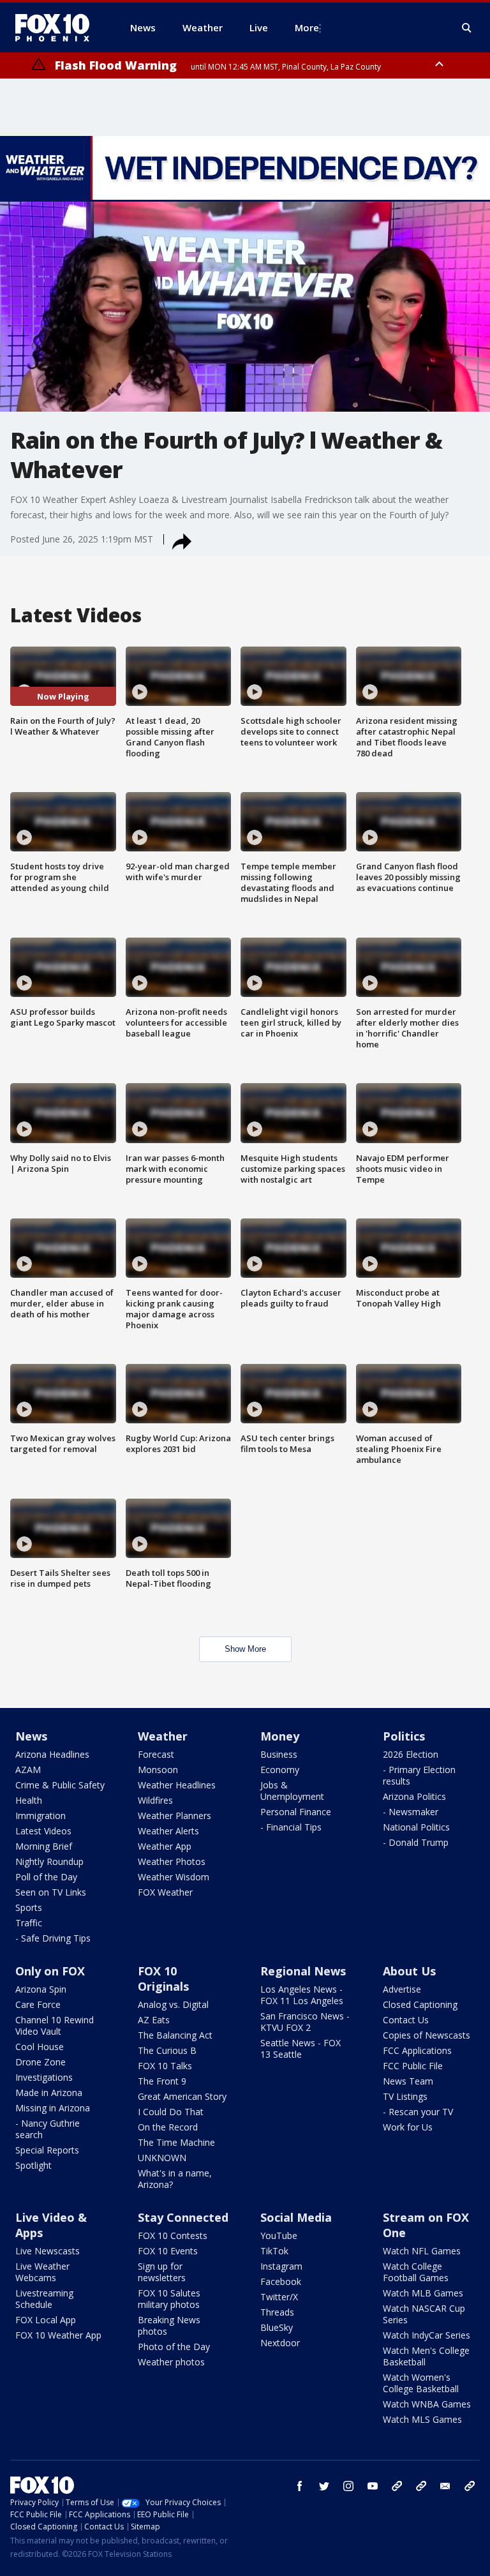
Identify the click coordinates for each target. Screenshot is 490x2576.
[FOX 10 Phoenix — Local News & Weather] (57, 27)
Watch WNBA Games (427, 2404)
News (31, 1736)
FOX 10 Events (168, 2251)
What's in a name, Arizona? (175, 2179)
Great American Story (182, 2096)
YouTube (279, 2235)
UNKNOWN (162, 2158)
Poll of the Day (46, 1877)
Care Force (38, 2004)
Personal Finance (296, 1812)
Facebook (281, 2281)
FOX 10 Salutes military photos (169, 2299)
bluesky (421, 2486)
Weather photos (171, 2362)
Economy (280, 1770)
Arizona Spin (41, 1989)
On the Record (168, 2127)
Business (279, 1754)
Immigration (41, 1816)
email (445, 2486)
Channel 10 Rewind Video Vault (55, 2026)
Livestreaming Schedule (44, 2299)
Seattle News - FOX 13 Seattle (301, 2048)
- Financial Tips (291, 1827)
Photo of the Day (174, 2347)
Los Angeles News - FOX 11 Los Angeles (302, 1995)
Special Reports (47, 2150)
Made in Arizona (49, 2093)
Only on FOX (50, 1971)
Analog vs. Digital (173, 2004)
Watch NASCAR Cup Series (424, 2314)
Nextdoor (280, 2343)
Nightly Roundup (49, 1861)
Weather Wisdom (174, 1877)
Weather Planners (174, 1816)
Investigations (44, 2077)
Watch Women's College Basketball (421, 2383)
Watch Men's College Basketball (426, 2356)
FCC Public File (413, 2066)
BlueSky (277, 2327)
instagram (348, 2486)
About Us (409, 1971)
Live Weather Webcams (42, 2272)
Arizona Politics (414, 1796)
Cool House (40, 2047)
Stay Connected (183, 2217)
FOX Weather (165, 1892)
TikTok (274, 2251)
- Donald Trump (416, 1842)
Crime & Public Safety (60, 1785)
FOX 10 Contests (173, 2235)
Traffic (29, 1923)
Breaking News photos (169, 2325)
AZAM (28, 1770)
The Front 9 (162, 2081)
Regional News (303, 1971)
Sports (29, 1907)
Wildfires (155, 1800)
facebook (300, 2486)
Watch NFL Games (422, 2251)
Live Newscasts (48, 2251)
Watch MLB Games (423, 2293)
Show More (245, 1649)
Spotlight (33, 2165)
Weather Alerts (168, 1831)
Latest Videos (43, 1831)
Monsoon (158, 1770)
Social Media (296, 2217)
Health (29, 1800)
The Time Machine (176, 2142)
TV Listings (405, 2096)
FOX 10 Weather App (58, 2335)
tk (397, 2486)
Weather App (165, 1846)
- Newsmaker (411, 1812)
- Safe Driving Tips (53, 1938)
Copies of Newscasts (427, 2035)
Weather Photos (172, 1861)
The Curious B (167, 2050)
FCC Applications (417, 2050)
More (307, 27)
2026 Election (411, 1754)
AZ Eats (154, 2020)
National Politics (416, 1827)
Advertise (402, 1989)
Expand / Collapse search (467, 28)
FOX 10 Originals (163, 1979)
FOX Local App (46, 2320)
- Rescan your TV (418, 2112)
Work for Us (408, 2127)
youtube (373, 2486)
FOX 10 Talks (165, 2066)
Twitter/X (279, 2297)
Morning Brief (44, 1846)
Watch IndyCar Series (427, 2335)
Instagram (281, 2266)
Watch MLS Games (422, 2419)
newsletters (470, 2486)
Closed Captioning (420, 2004)
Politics (404, 1736)
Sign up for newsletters (162, 2272)
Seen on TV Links (51, 1892)
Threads (277, 2312)
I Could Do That (171, 2112)
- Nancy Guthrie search (48, 2129)
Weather (163, 1736)
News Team (408, 2081)
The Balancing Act (175, 2035)
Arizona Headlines (52, 1754)
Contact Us (406, 2020)
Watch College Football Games (416, 2272)
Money (280, 1736)
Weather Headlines (177, 1785)
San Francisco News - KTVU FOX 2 (305, 2022)
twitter (324, 2486)
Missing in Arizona (53, 2108)
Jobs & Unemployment (292, 1791)
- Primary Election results (419, 1775)
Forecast (156, 1754)
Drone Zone (41, 2062)
